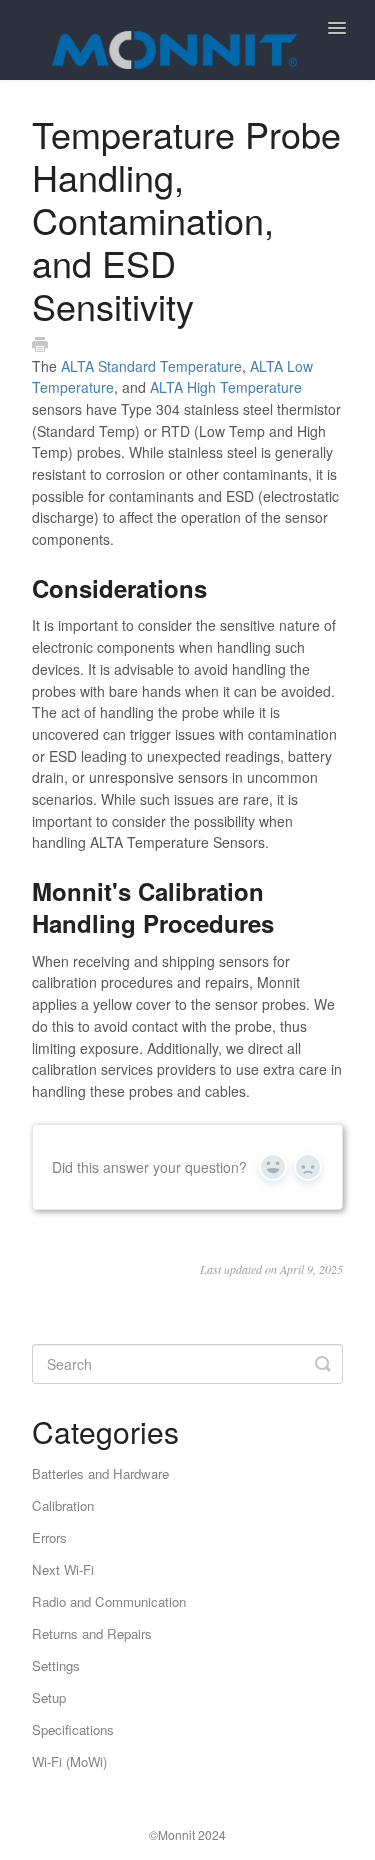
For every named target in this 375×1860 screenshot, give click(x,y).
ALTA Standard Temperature (151, 366)
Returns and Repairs (92, 1633)
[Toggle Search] (323, 1364)
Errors (49, 1537)
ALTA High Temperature (226, 387)
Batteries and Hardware (100, 1473)
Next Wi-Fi (63, 1569)
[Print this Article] (40, 345)
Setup (49, 1697)
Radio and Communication (109, 1601)
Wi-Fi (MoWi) (69, 1761)
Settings (56, 1665)
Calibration (63, 1505)
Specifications (73, 1729)
